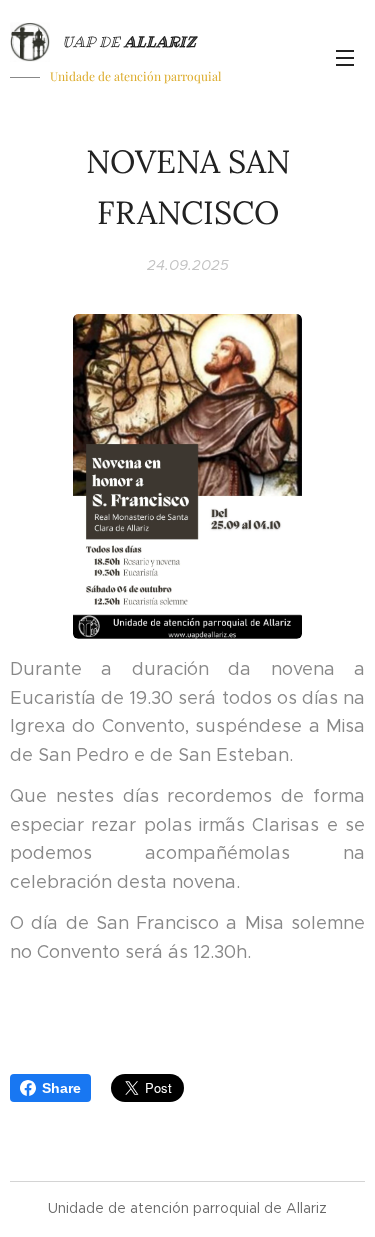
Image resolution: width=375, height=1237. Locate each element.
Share (61, 1088)
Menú (345, 57)
